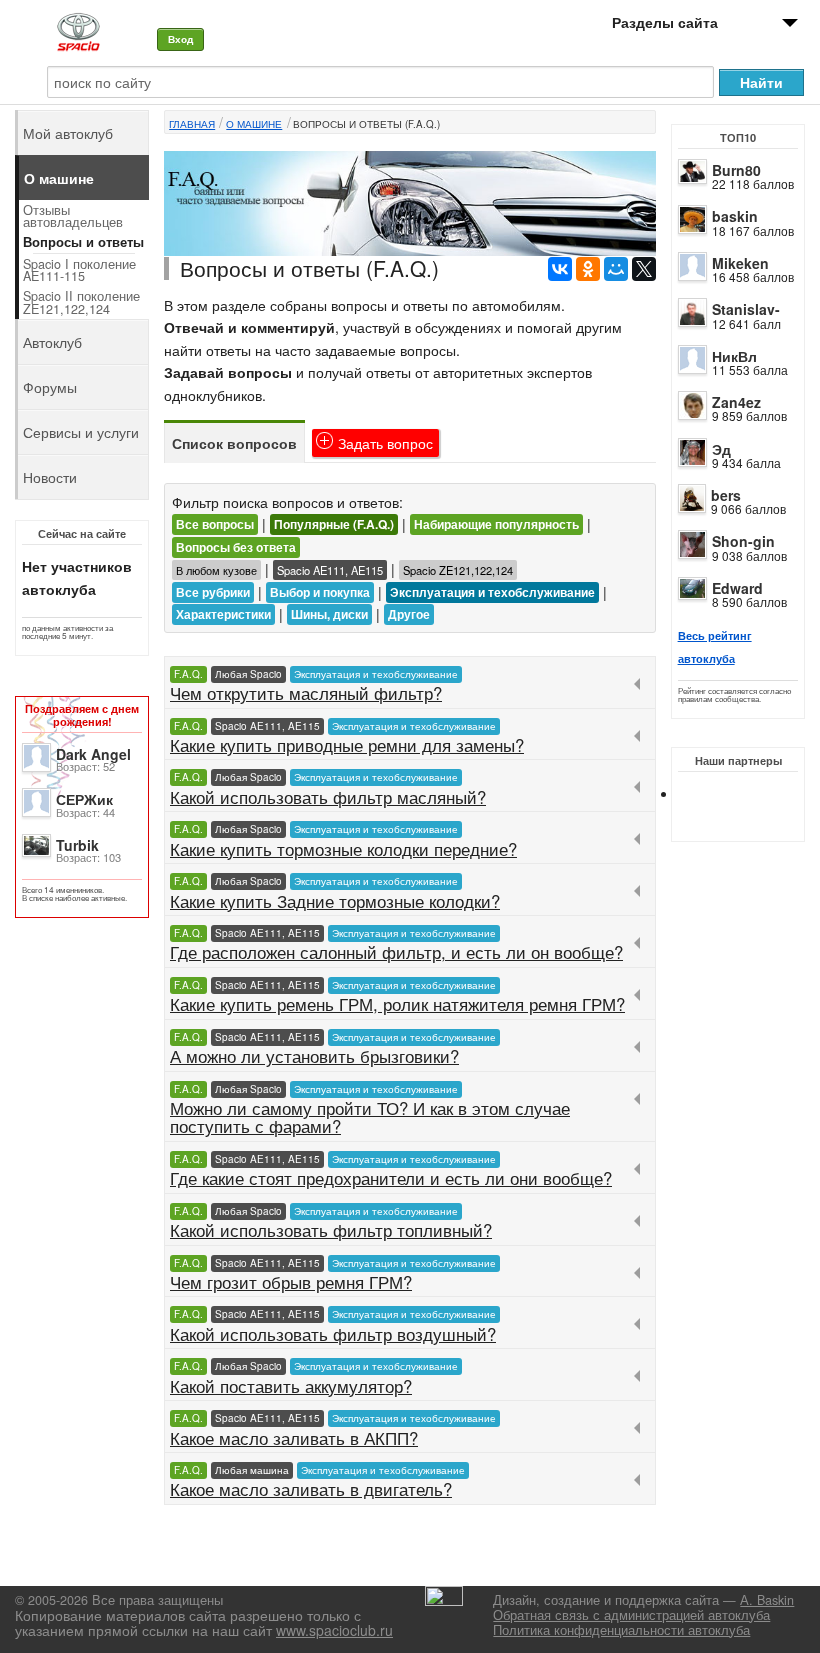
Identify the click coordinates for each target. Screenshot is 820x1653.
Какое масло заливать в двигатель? (311, 1489)
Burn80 (736, 170)
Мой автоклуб (68, 133)
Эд (721, 449)
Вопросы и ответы (83, 242)
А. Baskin (767, 1600)
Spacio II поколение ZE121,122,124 (81, 302)
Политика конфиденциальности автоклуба (621, 1630)
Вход (180, 39)
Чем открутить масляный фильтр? (306, 693)
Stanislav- (746, 309)
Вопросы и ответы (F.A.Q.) (366, 124)
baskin (735, 216)
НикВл (734, 356)
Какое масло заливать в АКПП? (294, 1438)
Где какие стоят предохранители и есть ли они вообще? (391, 1178)
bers (726, 495)
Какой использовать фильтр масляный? (328, 797)
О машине (254, 124)
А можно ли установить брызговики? (314, 1056)
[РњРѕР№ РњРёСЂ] (616, 269)
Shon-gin (743, 541)
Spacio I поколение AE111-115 (79, 270)
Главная (192, 124)
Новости (50, 477)
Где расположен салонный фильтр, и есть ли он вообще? (396, 952)
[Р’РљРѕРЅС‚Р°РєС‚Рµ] (560, 269)
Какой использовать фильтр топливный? (331, 1230)
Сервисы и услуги (81, 432)
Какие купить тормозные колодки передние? (343, 849)
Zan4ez (736, 402)
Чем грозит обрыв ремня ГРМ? (291, 1282)
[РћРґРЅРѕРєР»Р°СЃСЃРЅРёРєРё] (588, 269)
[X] (644, 269)
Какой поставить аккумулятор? (291, 1386)
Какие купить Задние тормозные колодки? (335, 901)
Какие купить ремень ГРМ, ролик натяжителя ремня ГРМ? (397, 1004)
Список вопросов (234, 443)
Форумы (50, 387)
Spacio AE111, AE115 (330, 570)
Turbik (77, 845)
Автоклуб (52, 342)
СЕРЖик (84, 799)
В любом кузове (216, 570)
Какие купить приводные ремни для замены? (347, 745)
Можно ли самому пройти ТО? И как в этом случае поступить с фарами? (370, 1117)
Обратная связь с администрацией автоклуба (631, 1615)
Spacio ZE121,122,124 (458, 570)
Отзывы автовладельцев (73, 216)
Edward (737, 588)
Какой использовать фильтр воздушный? (333, 1334)
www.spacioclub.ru (334, 1630)
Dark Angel (93, 754)
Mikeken (740, 263)
